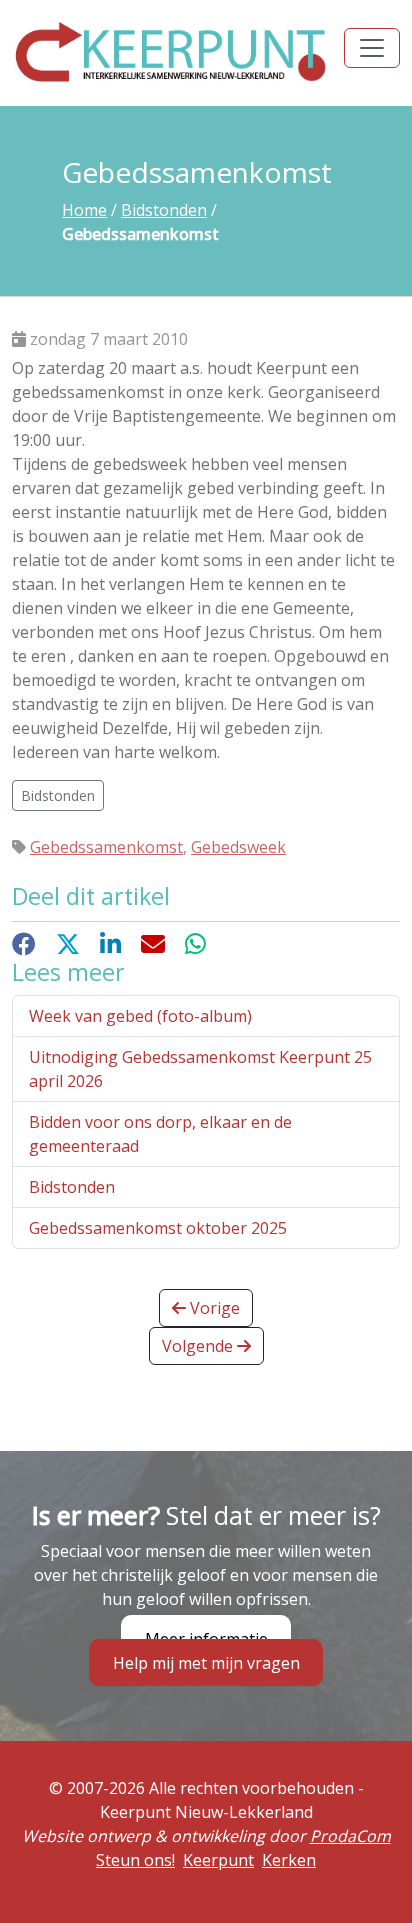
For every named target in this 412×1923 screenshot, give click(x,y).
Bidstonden (164, 210)
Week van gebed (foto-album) (140, 1016)
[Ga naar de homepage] (171, 51)
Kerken (289, 1860)
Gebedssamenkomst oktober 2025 (158, 1228)
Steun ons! (135, 1860)
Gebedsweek (238, 847)
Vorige (213, 1308)
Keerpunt (218, 1860)
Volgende (199, 1346)
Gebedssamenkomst (106, 847)
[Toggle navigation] (372, 48)
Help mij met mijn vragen (206, 1663)
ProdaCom (350, 1836)
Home (84, 210)
